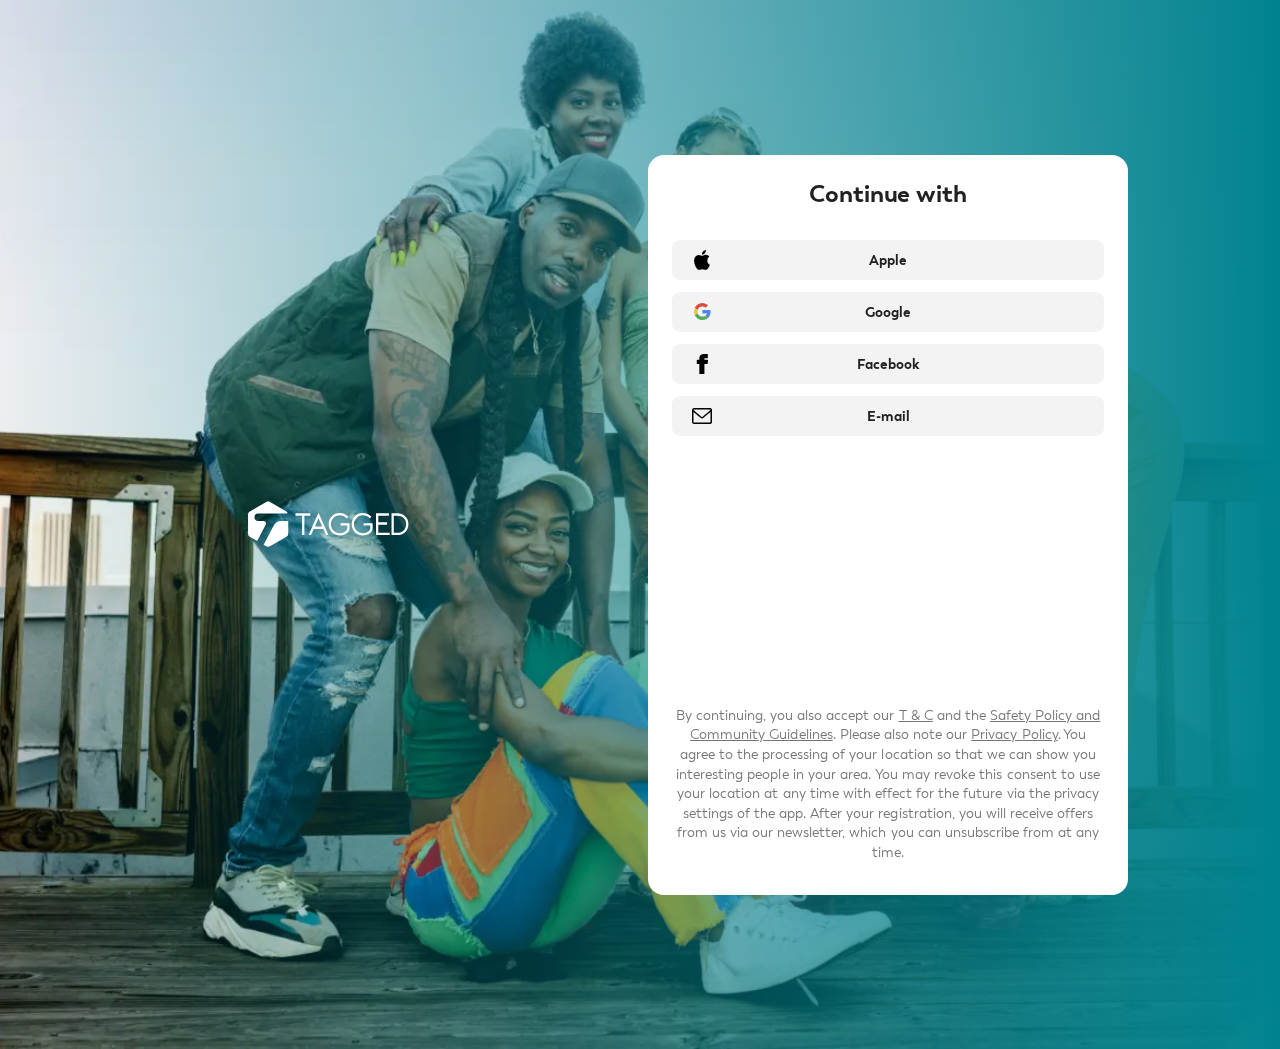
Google (888, 312)
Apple (888, 260)
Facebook (888, 364)
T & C (916, 715)
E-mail (888, 416)
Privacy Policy (1014, 734)
